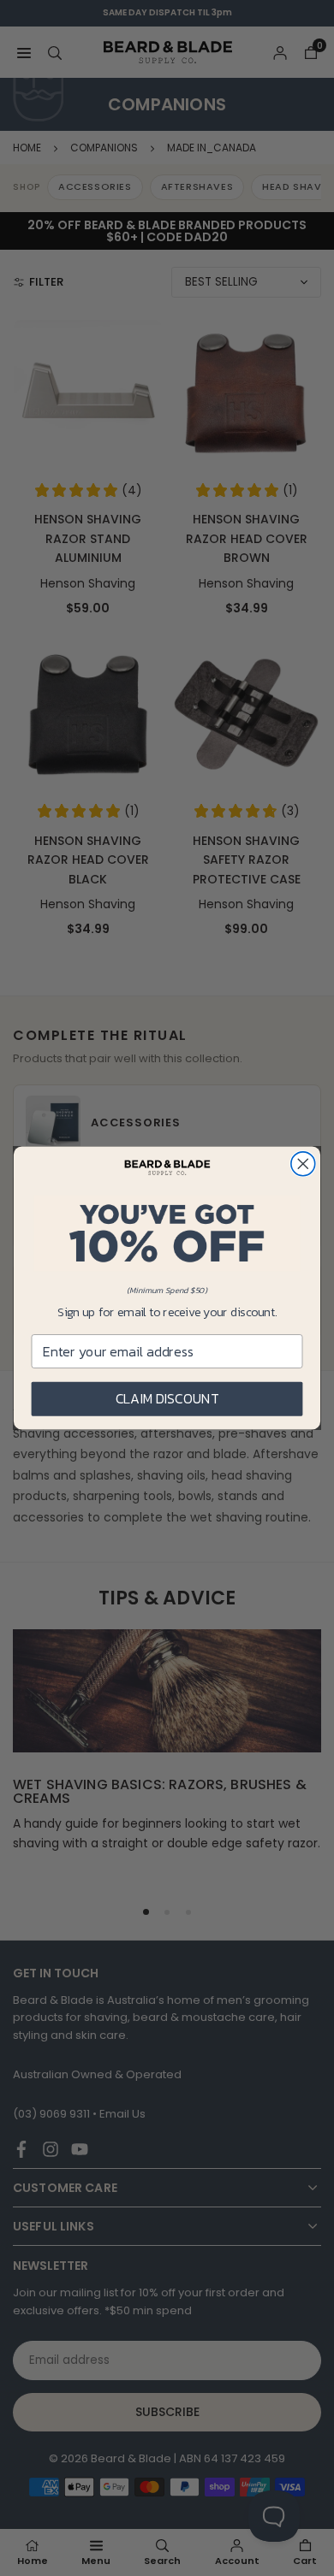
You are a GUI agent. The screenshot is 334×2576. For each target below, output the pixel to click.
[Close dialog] (303, 1164)
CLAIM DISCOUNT (167, 1399)
